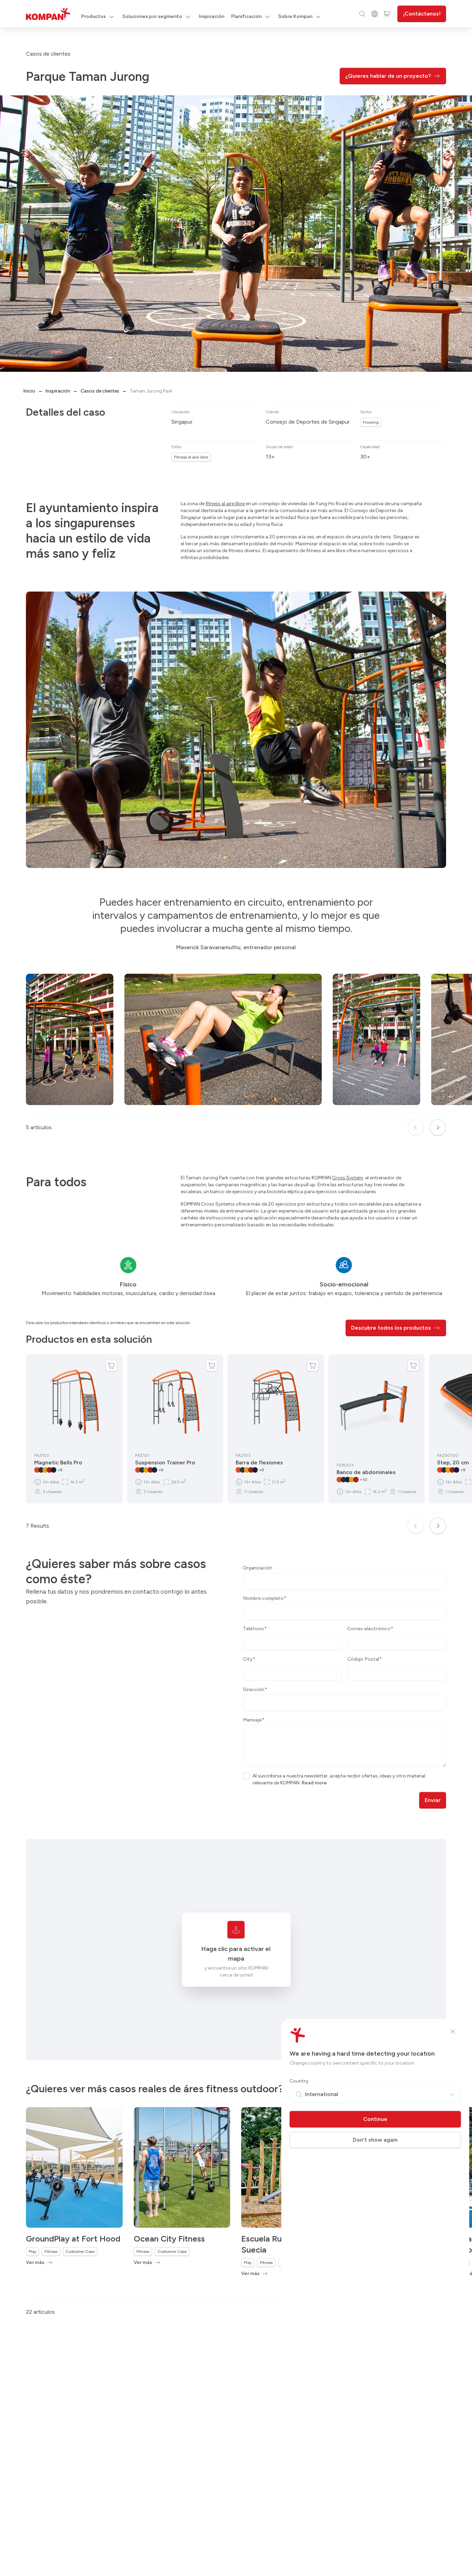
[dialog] (236, 1288)
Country (299, 2081)
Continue (375, 2119)
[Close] (453, 2031)
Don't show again (375, 2140)
